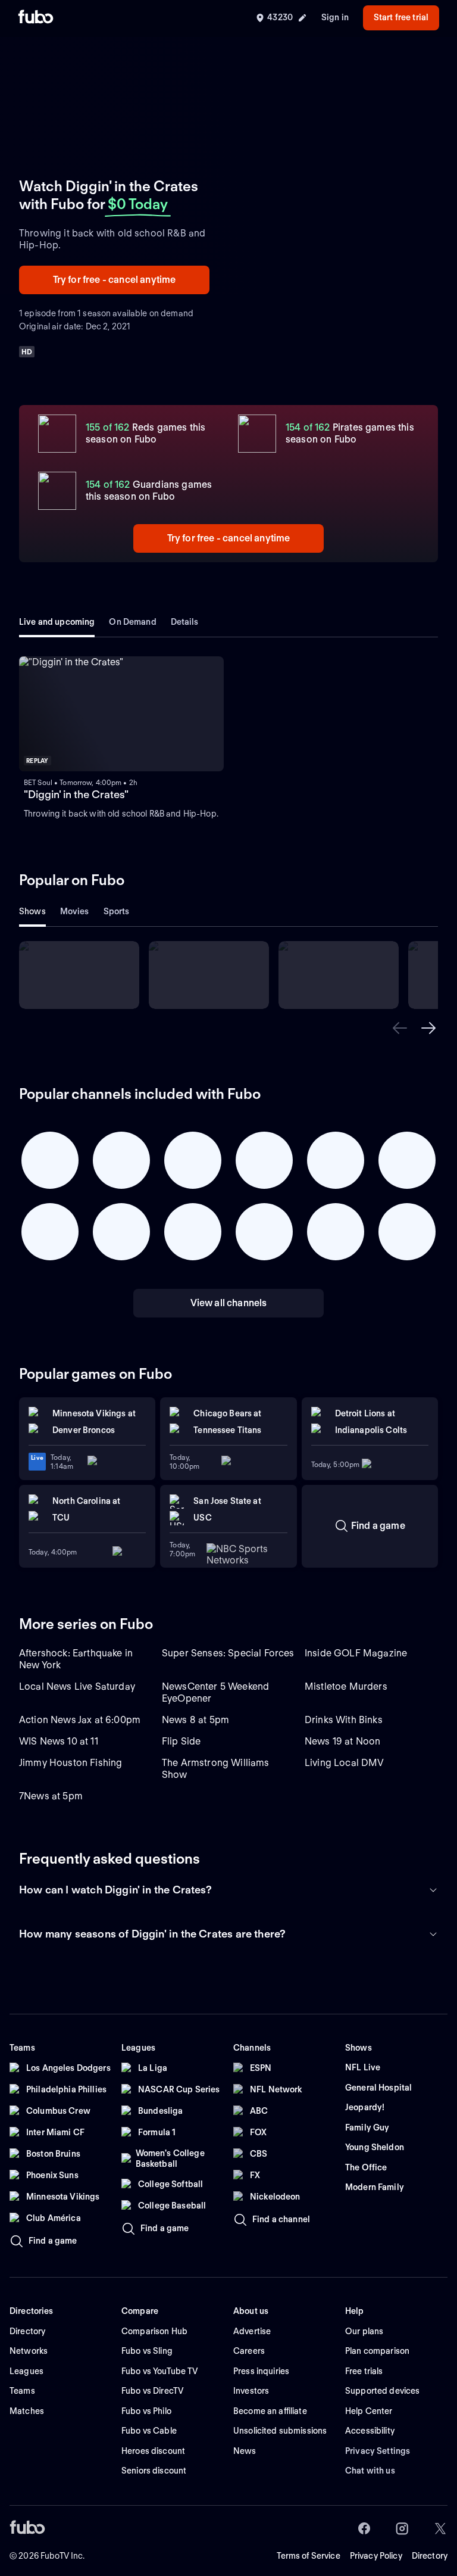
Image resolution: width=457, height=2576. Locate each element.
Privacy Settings (378, 2451)
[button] (400, 1028)
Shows (32, 911)
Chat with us (370, 2471)
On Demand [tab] (132, 622)
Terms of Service (309, 2556)
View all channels (229, 1303)
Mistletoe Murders (346, 1686)
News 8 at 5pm (195, 1720)
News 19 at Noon (342, 1741)
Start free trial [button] (401, 17)
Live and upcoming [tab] (57, 622)
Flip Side (181, 1741)
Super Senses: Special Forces (228, 1653)
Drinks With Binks (344, 1720)
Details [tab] (185, 622)
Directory (430, 2556)
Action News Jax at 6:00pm (80, 1720)
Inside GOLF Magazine (356, 1653)
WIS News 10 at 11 (59, 1741)
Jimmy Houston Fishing (71, 1763)
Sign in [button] (335, 17)
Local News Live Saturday (77, 1686)
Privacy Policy (376, 2556)
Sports (117, 911)
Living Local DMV (345, 1763)
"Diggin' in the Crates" (76, 794)
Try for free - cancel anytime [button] (115, 280)
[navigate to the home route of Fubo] (36, 18)
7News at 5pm (51, 1796)
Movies (75, 911)
